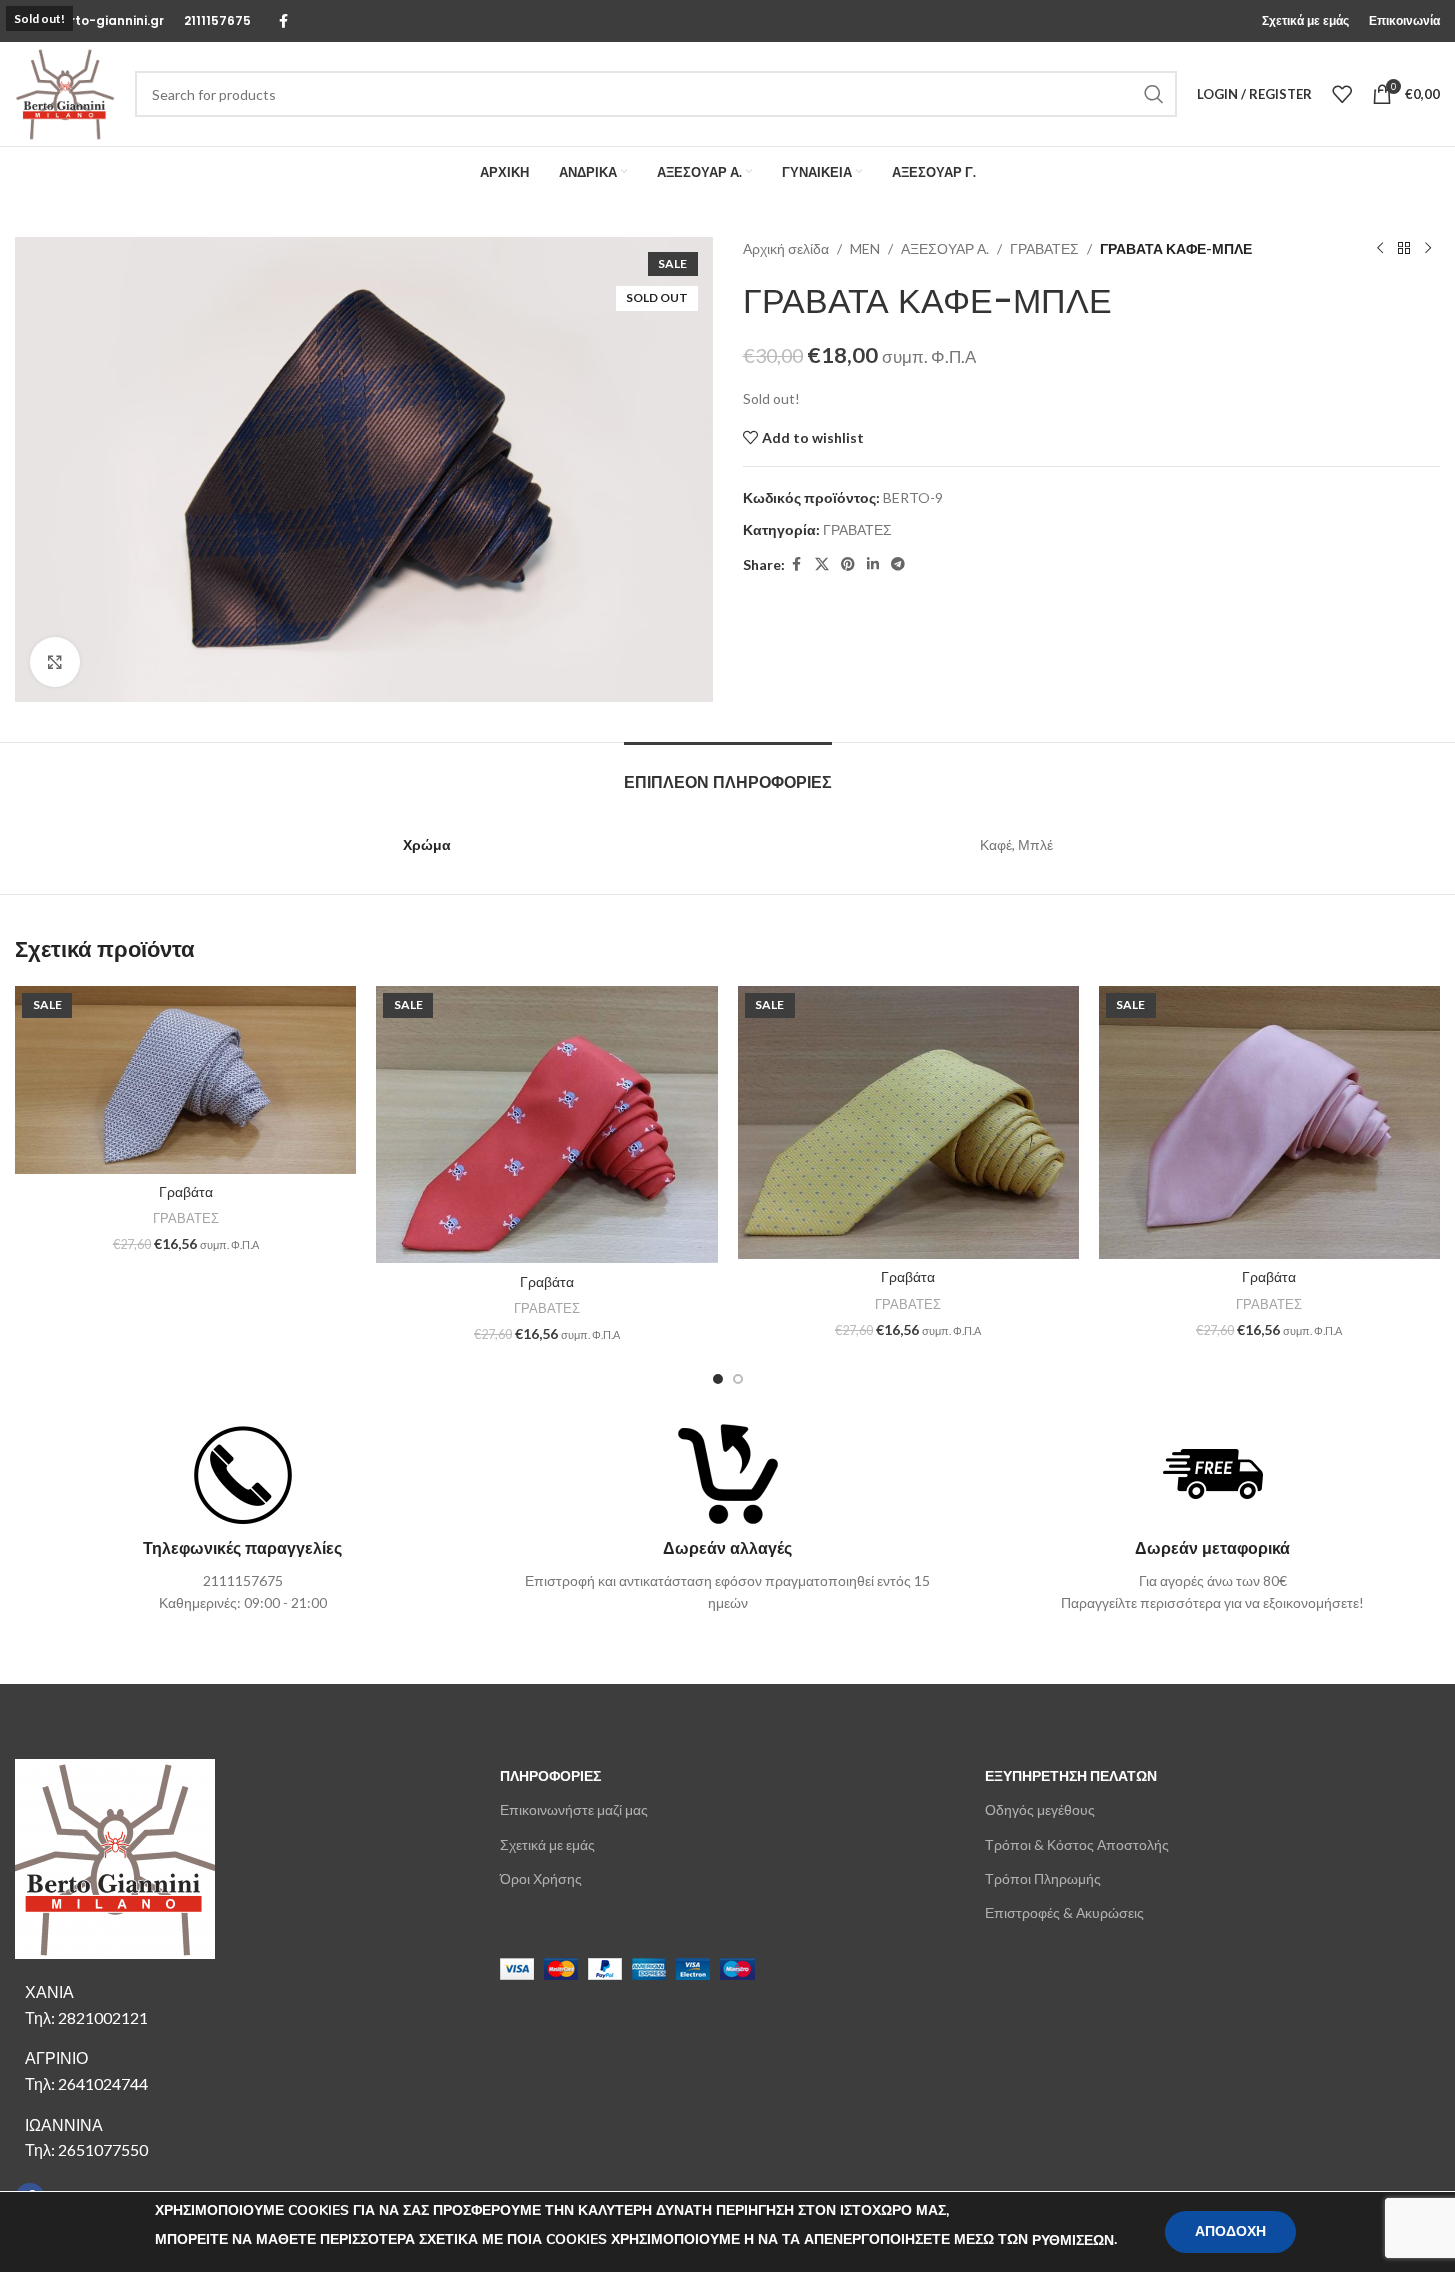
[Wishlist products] (1342, 94)
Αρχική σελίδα (786, 248)
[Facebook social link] (283, 21)
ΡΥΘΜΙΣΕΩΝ (1073, 2240)
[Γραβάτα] (185, 1080)
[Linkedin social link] (873, 564)
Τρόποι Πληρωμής (1043, 1878)
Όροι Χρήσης (541, 1878)
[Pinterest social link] (848, 564)
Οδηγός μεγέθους (1040, 1809)
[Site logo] (65, 92)
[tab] (728, 772)
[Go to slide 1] (718, 1379)
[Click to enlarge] (55, 662)
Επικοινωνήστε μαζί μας (574, 1809)
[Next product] (1428, 249)
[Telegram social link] (898, 564)
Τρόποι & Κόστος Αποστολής (1077, 1844)
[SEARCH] (1154, 94)
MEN (865, 248)
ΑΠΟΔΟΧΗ (1230, 2231)
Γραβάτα (186, 1192)
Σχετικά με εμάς (547, 1844)
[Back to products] (1404, 249)
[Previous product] (1380, 249)
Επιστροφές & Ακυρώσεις (1064, 1912)
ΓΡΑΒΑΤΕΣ (1044, 248)
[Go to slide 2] (738, 1379)
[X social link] (822, 564)
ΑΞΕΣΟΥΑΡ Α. (945, 248)
